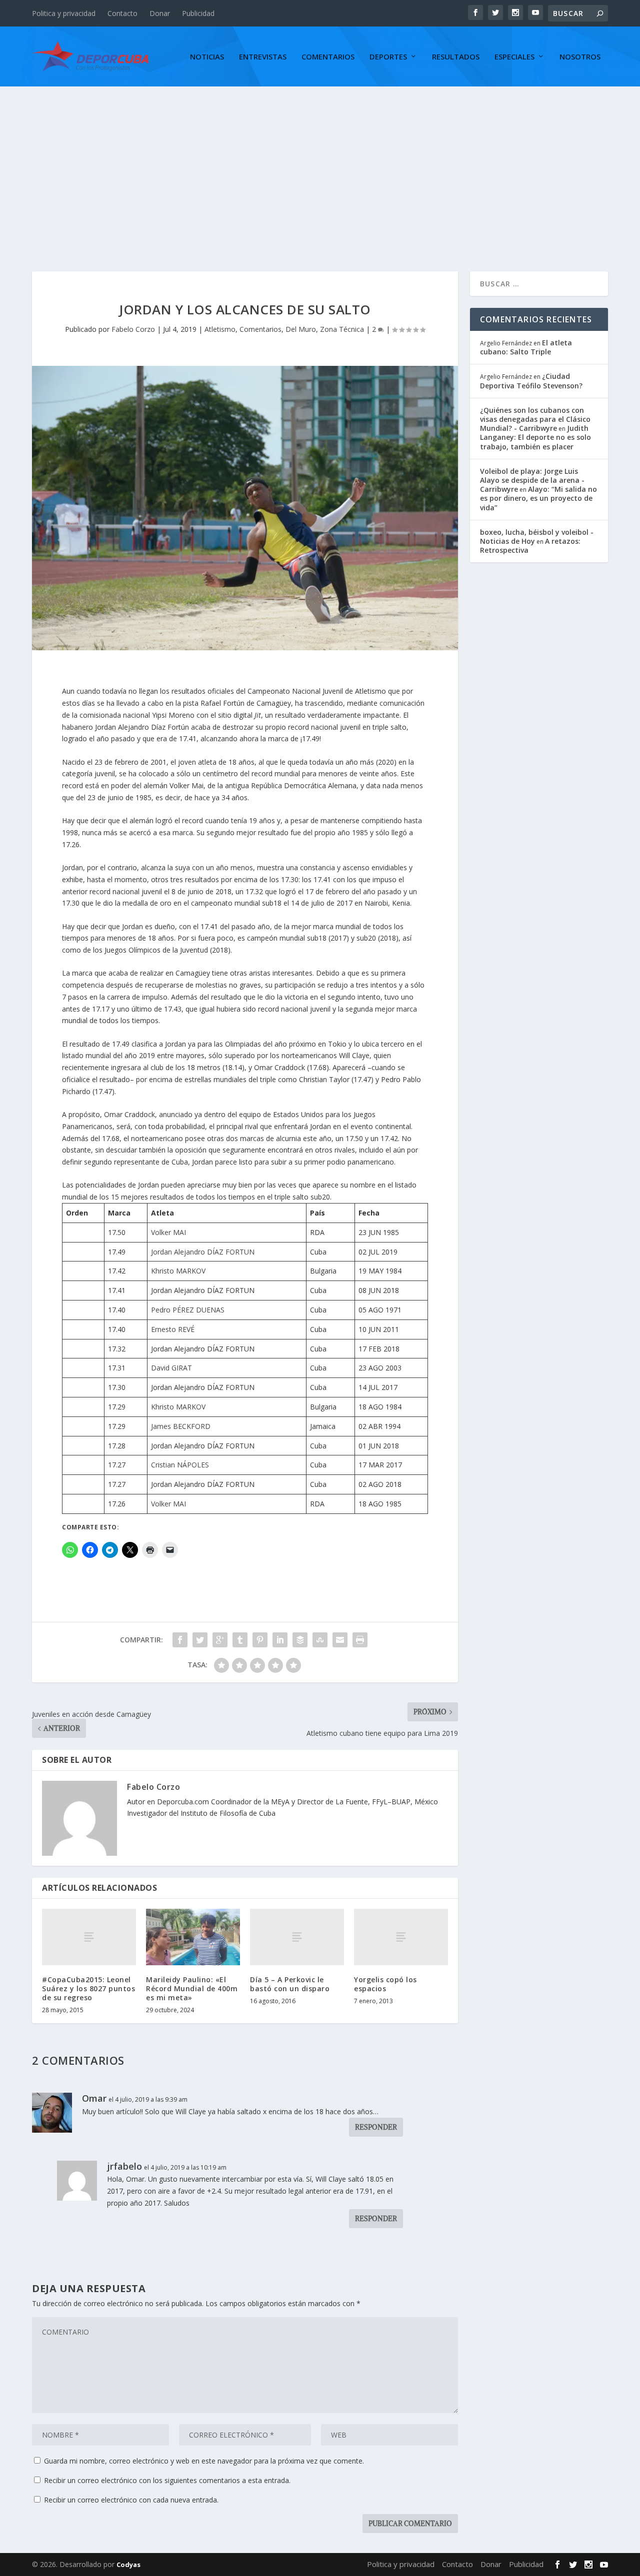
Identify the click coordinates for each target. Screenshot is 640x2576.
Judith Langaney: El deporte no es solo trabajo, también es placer (535, 437)
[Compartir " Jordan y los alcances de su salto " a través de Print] (360, 1640)
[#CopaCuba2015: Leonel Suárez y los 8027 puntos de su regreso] (89, 1937)
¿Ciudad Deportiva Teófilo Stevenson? (531, 381)
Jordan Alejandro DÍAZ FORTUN (203, 1252)
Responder (376, 2127)
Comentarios (328, 57)
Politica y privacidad (64, 13)
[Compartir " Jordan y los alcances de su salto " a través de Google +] (220, 1640)
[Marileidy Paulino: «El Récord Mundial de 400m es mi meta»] (193, 1937)
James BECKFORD (181, 1426)
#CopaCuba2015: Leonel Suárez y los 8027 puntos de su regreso (88, 1988)
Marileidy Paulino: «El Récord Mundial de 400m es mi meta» (192, 1988)
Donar (160, 13)
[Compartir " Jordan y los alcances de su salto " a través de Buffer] (300, 1640)
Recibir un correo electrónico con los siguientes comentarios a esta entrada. (167, 2480)
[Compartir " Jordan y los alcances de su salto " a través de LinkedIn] (280, 1640)
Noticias (207, 57)
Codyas (128, 2565)
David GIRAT (171, 1368)
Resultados (456, 57)
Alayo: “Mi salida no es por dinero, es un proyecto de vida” (538, 498)
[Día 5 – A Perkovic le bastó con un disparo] (297, 1937)
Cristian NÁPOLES (180, 1465)
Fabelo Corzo (133, 329)
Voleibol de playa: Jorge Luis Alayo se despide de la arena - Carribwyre (532, 480)
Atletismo (220, 329)
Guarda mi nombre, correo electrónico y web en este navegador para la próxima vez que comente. (204, 2461)
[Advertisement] (320, 161)
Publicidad (198, 13)
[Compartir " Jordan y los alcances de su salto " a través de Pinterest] (260, 1640)
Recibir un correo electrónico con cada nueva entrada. (131, 2500)
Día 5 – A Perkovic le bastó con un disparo (290, 1984)
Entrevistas (263, 57)
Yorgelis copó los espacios (385, 1984)
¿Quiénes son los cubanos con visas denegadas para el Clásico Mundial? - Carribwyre (535, 419)
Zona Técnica (342, 329)
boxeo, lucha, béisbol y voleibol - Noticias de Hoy (537, 537)
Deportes (388, 57)
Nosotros (580, 57)
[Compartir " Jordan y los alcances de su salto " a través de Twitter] (200, 1640)
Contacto (122, 13)
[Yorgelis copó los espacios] (401, 1937)
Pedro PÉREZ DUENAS (188, 1310)
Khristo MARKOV (178, 1271)
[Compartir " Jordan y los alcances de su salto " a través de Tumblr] (240, 1640)
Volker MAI (168, 1232)
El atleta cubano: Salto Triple (526, 347)
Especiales (514, 57)
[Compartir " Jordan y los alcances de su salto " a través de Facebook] (180, 1640)
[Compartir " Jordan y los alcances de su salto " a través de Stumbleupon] (320, 1640)
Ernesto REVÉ (173, 1329)
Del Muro (301, 329)
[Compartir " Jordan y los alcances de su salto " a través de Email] (340, 1640)
